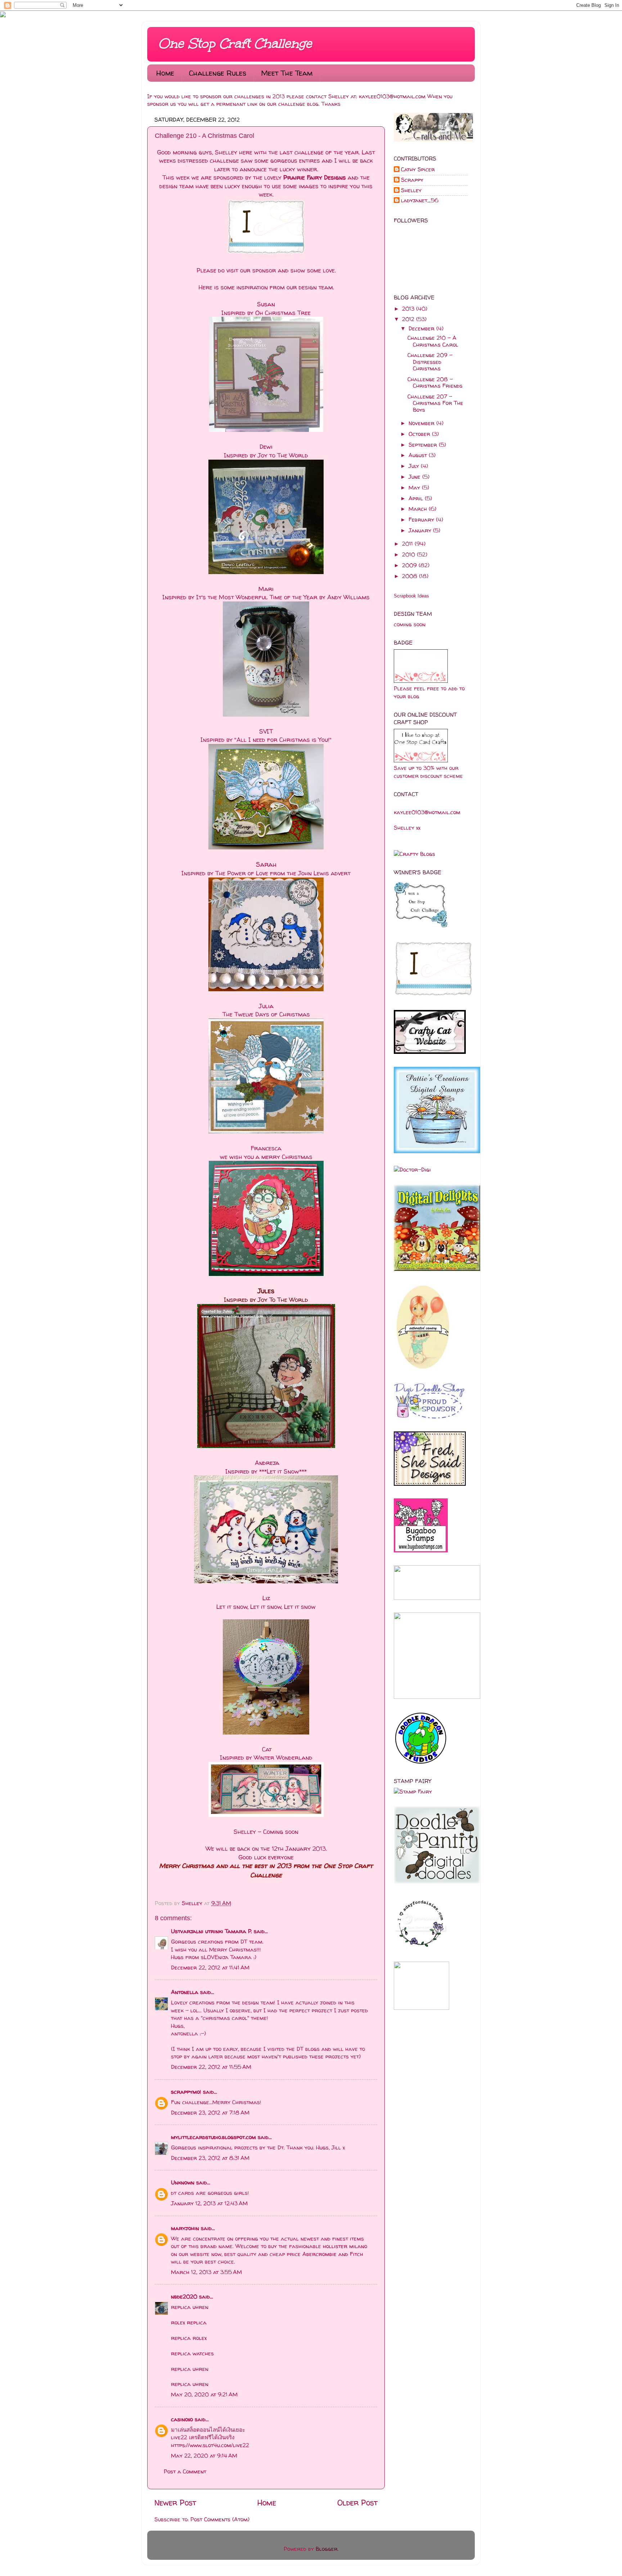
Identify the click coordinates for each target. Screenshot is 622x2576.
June (415, 477)
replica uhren (190, 2307)
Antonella (185, 1992)
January (421, 530)
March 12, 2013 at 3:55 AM (206, 2272)
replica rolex (189, 2338)
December (422, 328)
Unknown (183, 2182)
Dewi (266, 446)
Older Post (357, 2503)
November (422, 423)
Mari (266, 589)
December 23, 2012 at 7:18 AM (210, 2113)
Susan (266, 304)
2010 (409, 554)
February (422, 520)
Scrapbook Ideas (411, 596)
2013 (409, 309)
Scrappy (412, 180)
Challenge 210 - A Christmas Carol (433, 341)
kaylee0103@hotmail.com (392, 96)
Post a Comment (185, 2471)
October (420, 434)
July (415, 466)
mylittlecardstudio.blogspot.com (213, 2137)
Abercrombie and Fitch (333, 2254)
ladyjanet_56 (420, 201)
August (419, 455)
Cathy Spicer (418, 170)
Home (165, 73)
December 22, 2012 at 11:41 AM (210, 1968)
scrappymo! (186, 2092)
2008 (411, 576)
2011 (408, 544)
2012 (409, 319)
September (424, 445)
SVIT (266, 731)
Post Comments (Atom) (220, 2519)
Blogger (327, 2549)
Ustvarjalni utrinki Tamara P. (211, 1931)
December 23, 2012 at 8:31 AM (210, 2158)
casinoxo (182, 2419)
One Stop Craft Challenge (235, 44)
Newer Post (175, 2503)
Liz (266, 1598)
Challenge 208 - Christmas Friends (435, 382)
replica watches (192, 2353)
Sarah (266, 864)
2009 (410, 565)
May (415, 488)
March (419, 509)
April (417, 498)
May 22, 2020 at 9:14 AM (204, 2456)
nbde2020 (184, 2297)
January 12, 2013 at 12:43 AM (209, 2203)
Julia (266, 1006)
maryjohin (185, 2228)
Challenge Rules (218, 73)
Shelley (193, 1903)
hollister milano (345, 2246)
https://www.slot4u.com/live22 (210, 2445)
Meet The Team (287, 73)
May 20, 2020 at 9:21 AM (204, 2394)
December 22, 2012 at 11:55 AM (211, 2067)
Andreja (267, 1463)
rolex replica (189, 2322)
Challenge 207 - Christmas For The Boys (435, 403)
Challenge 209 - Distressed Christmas (430, 362)
